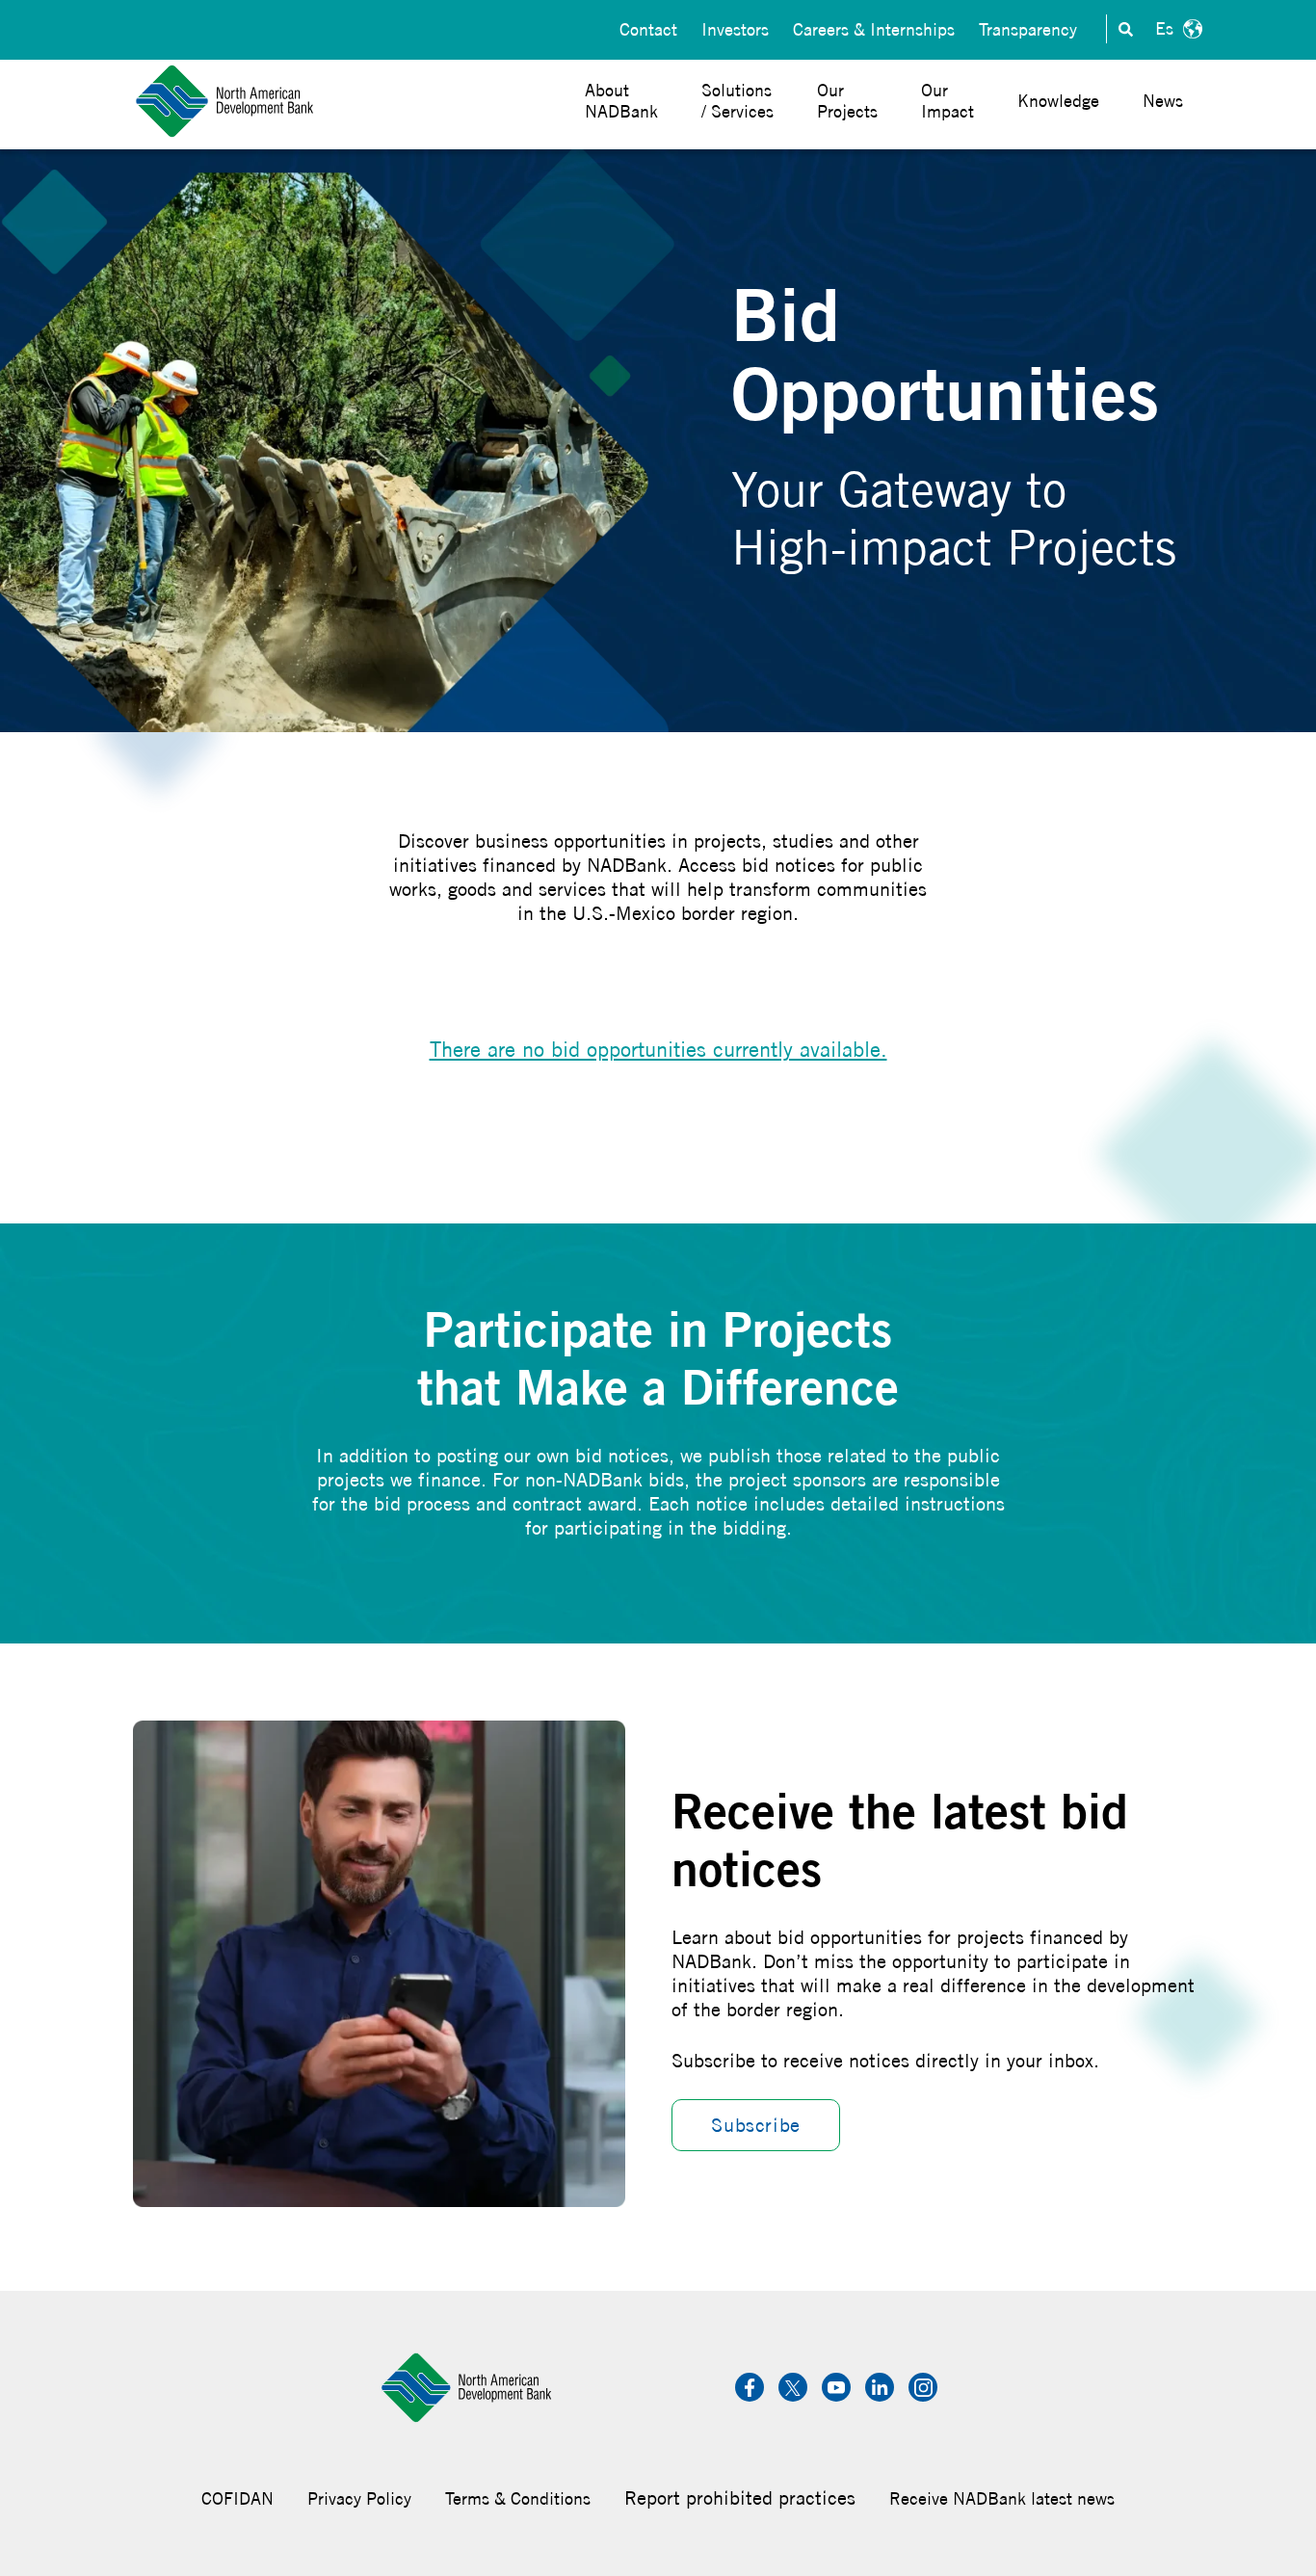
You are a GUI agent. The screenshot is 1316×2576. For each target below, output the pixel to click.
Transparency (1028, 29)
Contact (648, 29)
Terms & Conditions (518, 2498)
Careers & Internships (874, 29)
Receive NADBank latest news (1002, 2498)
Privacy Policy (359, 2498)
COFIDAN (237, 2498)
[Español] (1176, 29)
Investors (735, 29)
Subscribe (755, 2125)
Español (1176, 29)
